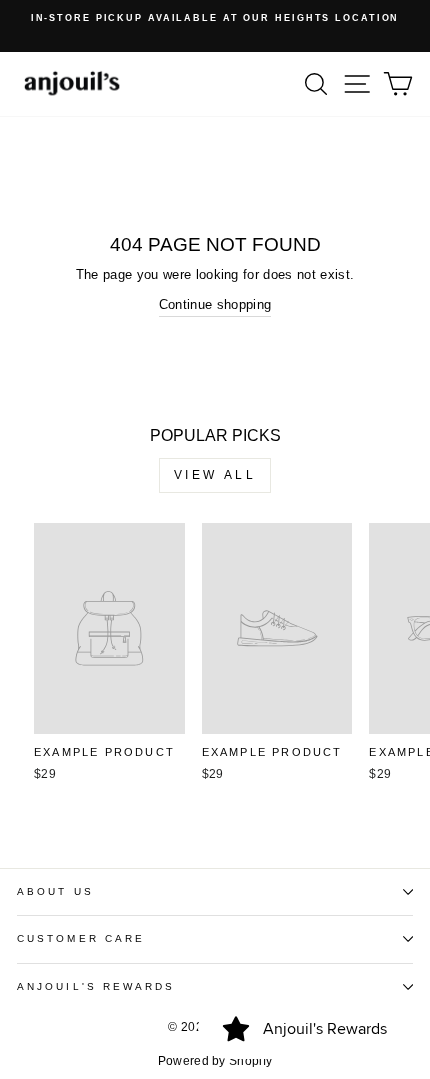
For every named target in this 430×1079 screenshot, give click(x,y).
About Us (55, 891)
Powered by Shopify (215, 1061)
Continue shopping (215, 304)
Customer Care (81, 938)
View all (215, 475)
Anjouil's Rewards (96, 986)
